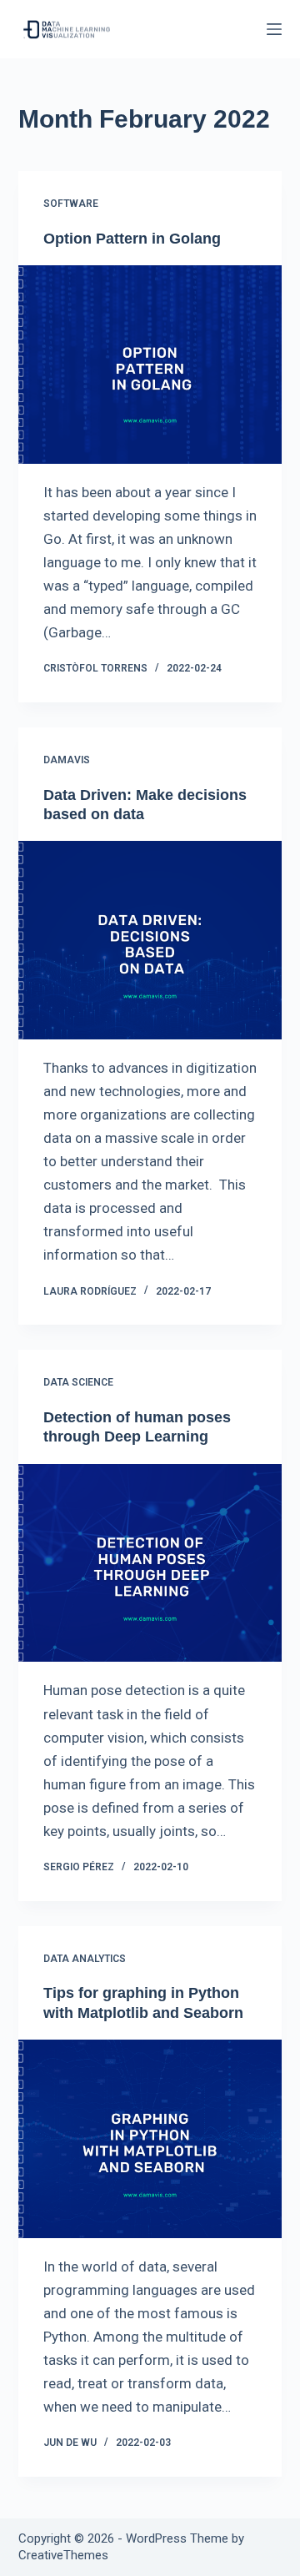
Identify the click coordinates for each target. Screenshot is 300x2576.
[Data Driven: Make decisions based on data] (150, 940)
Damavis (67, 760)
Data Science (78, 1382)
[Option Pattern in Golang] (150, 365)
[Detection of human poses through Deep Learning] (150, 1563)
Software (71, 204)
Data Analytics (85, 1959)
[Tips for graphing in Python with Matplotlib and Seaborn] (150, 2139)
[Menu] (274, 29)
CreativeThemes (63, 2555)
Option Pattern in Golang (132, 239)
